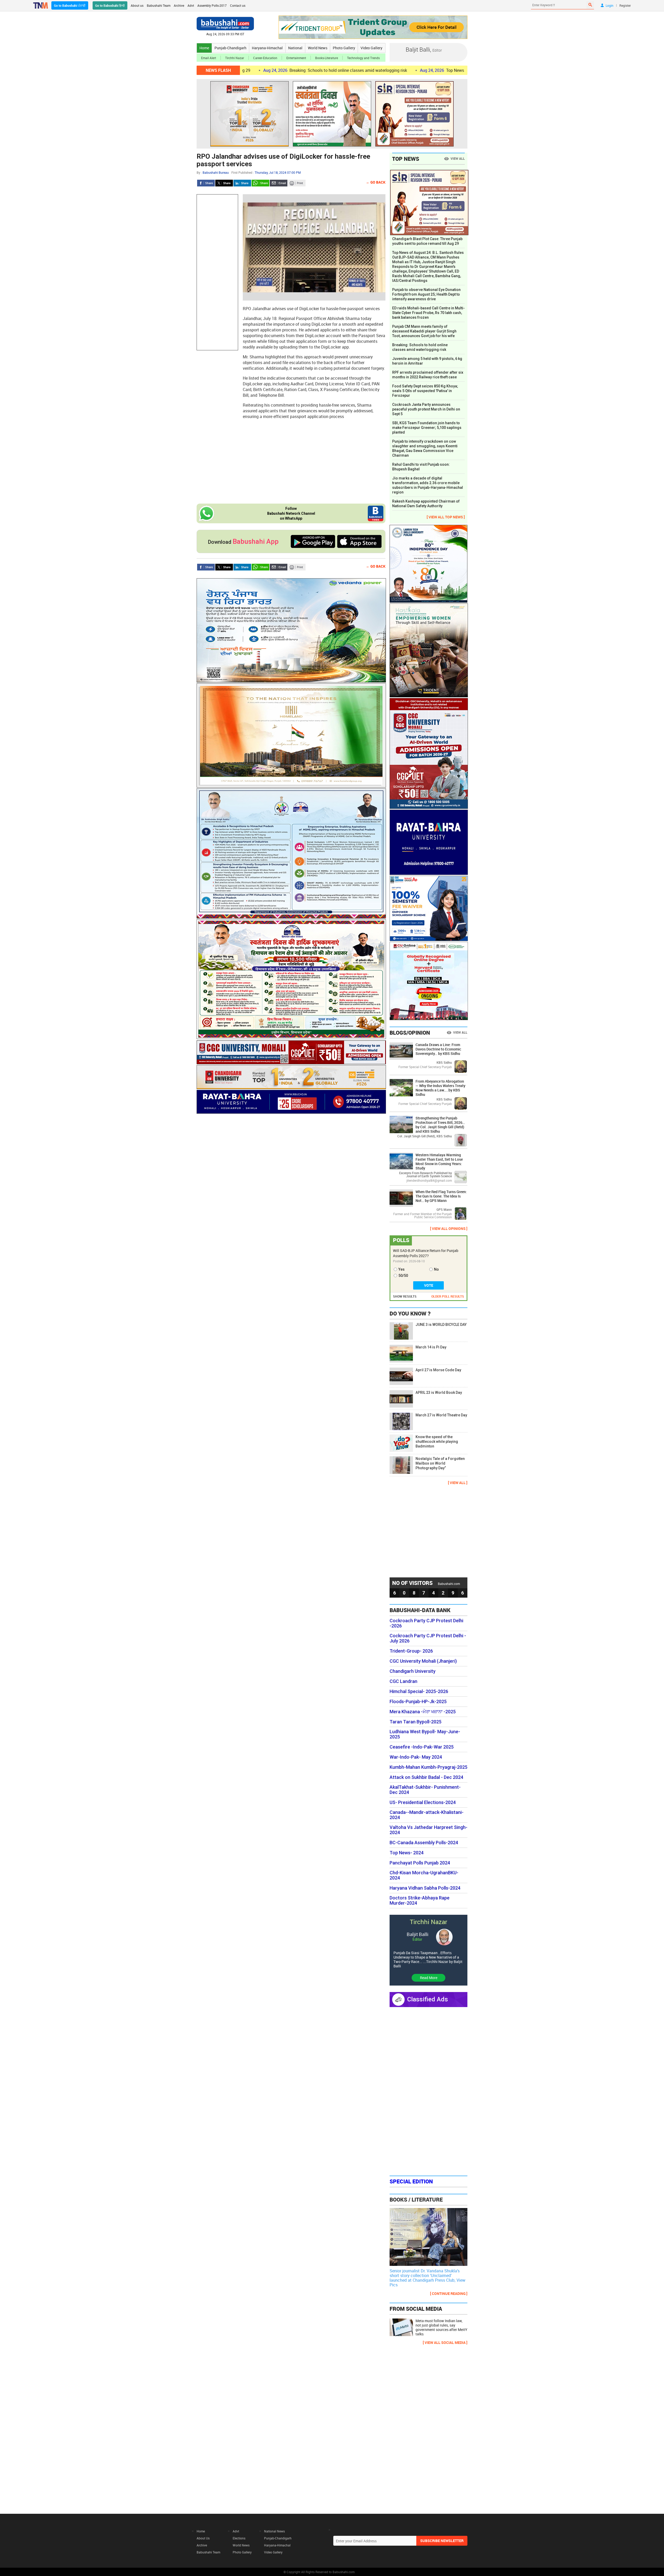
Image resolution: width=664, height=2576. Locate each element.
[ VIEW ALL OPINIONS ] (449, 1228)
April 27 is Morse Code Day (438, 1370)
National (295, 48)
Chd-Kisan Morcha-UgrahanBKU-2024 (424, 1875)
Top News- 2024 (407, 1853)
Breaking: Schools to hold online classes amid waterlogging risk (420, 347)
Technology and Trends (363, 58)
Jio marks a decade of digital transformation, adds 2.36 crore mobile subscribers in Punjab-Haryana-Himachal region (428, 485)
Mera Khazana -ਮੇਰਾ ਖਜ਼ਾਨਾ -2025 (423, 1712)
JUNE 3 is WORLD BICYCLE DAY (441, 1325)
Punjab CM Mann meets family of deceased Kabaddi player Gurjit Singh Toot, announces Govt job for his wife (424, 331)
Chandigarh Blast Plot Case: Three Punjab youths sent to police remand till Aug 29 (427, 241)
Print (297, 183)
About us (137, 5)
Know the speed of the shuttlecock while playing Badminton (437, 1442)
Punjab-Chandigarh (230, 48)
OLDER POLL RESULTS (448, 1296)
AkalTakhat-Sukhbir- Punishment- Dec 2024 (425, 1790)
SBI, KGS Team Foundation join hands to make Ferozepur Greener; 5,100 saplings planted (427, 428)
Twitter (224, 183)
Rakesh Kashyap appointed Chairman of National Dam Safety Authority (426, 504)
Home (204, 48)
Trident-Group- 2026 (411, 1651)
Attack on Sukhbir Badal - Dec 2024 (426, 1777)
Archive (179, 5)
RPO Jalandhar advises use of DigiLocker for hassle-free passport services (283, 160)
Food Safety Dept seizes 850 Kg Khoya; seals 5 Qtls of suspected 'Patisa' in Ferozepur (425, 391)
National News (274, 2531)
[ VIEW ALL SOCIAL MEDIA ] (445, 2342)
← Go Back (376, 182)
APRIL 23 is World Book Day (439, 1393)
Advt (191, 5)
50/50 (403, 1276)
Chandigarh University (413, 1671)
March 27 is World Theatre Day (441, 1415)
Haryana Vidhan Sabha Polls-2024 (425, 1888)
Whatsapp (260, 183)
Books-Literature (327, 58)
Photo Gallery (344, 48)
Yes (402, 1269)
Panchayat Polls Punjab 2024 (420, 1863)
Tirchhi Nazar (235, 58)
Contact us (238, 5)
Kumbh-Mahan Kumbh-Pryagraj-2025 (428, 1767)
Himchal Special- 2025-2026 (419, 1691)
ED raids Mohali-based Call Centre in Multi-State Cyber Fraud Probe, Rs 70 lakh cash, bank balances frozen (428, 313)
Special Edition (411, 2181)
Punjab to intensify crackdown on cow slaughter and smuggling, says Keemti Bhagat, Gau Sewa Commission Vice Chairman (425, 448)
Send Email (279, 183)
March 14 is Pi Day (431, 1347)
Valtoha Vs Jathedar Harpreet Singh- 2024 (428, 1830)
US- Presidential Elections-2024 (423, 1802)
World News (318, 48)
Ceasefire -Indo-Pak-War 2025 (422, 1747)
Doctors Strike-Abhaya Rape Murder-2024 (420, 1900)
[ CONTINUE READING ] (449, 2293)
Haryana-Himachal (267, 48)
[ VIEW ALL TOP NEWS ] (446, 517)
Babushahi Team (159, 5)
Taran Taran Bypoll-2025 (416, 1722)
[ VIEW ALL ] (458, 1483)
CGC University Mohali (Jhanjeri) (423, 1661)
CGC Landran (403, 1681)
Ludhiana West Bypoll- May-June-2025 (425, 1734)
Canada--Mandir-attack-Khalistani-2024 (427, 1815)
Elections (239, 2538)
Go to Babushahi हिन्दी (110, 5)
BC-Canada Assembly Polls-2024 (424, 1843)
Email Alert (209, 58)
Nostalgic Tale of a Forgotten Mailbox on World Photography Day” (440, 1463)
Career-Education (265, 58)
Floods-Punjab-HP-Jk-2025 (418, 1702)
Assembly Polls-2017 (212, 5)
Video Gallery (371, 48)
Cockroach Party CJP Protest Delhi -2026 (426, 1623)
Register (625, 5)
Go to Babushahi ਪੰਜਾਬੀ (70, 5)
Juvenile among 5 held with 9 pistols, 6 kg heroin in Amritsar (427, 361)
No (436, 1269)
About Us (203, 2538)
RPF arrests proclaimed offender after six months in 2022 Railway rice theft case (428, 375)
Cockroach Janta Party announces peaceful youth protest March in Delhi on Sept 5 (426, 409)
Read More (429, 1978)
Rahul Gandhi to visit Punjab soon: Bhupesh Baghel (421, 467)
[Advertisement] (217, 272)
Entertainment (296, 58)
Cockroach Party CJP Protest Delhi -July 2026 (428, 1638)
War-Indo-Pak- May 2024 (416, 1757)
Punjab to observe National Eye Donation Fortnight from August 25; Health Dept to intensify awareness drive (426, 294)
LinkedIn (242, 183)
